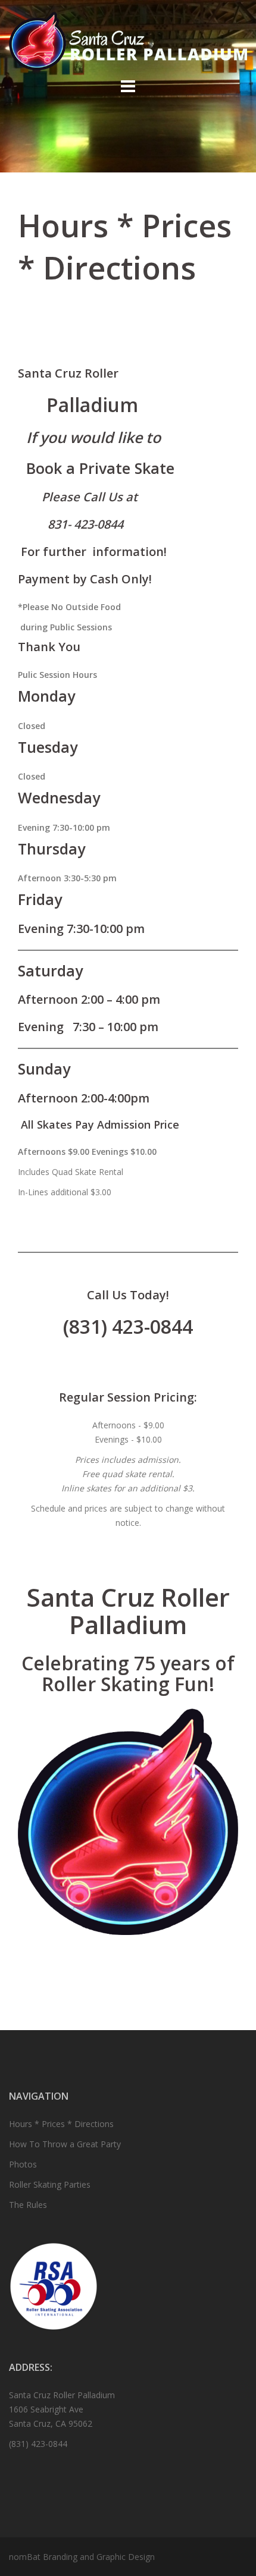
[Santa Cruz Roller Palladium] (128, 40)
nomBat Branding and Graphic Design (82, 2557)
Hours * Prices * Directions (61, 2124)
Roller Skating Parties (50, 2184)
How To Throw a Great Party (65, 2144)
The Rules (28, 2205)
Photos (23, 2164)
